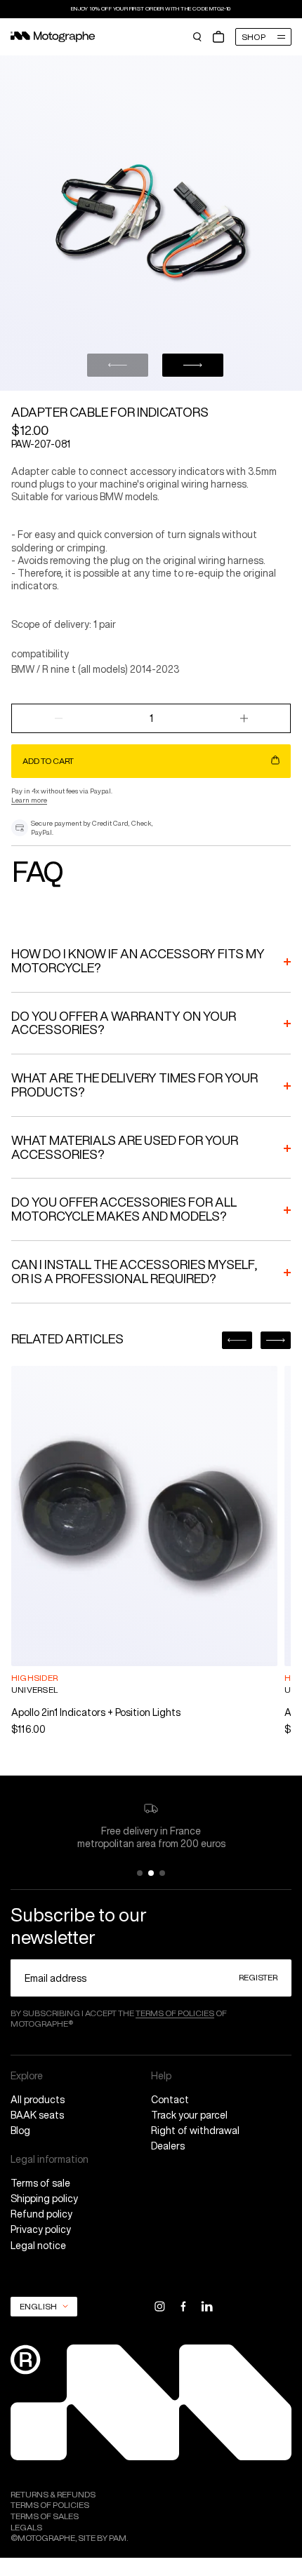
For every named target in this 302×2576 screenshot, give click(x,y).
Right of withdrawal (195, 2131)
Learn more (29, 800)
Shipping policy (44, 2199)
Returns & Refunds (53, 2495)
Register (258, 1977)
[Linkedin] (207, 2306)
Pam (118, 2538)
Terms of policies (175, 2013)
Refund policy (41, 2214)
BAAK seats (37, 2115)
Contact (170, 2100)
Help (161, 2076)
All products (38, 2100)
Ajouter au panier (74, 1638)
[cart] (218, 37)
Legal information (50, 2159)
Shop (254, 37)
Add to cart (48, 761)
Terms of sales (45, 2516)
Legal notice (38, 2246)
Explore (27, 2076)
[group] (144, 1551)
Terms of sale (40, 2183)
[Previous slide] (118, 365)
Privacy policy (41, 2229)
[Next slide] (193, 365)
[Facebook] (183, 2306)
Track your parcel (189, 2115)
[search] (197, 37)
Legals (26, 2528)
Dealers (168, 2146)
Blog (20, 2131)
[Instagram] (160, 2306)
